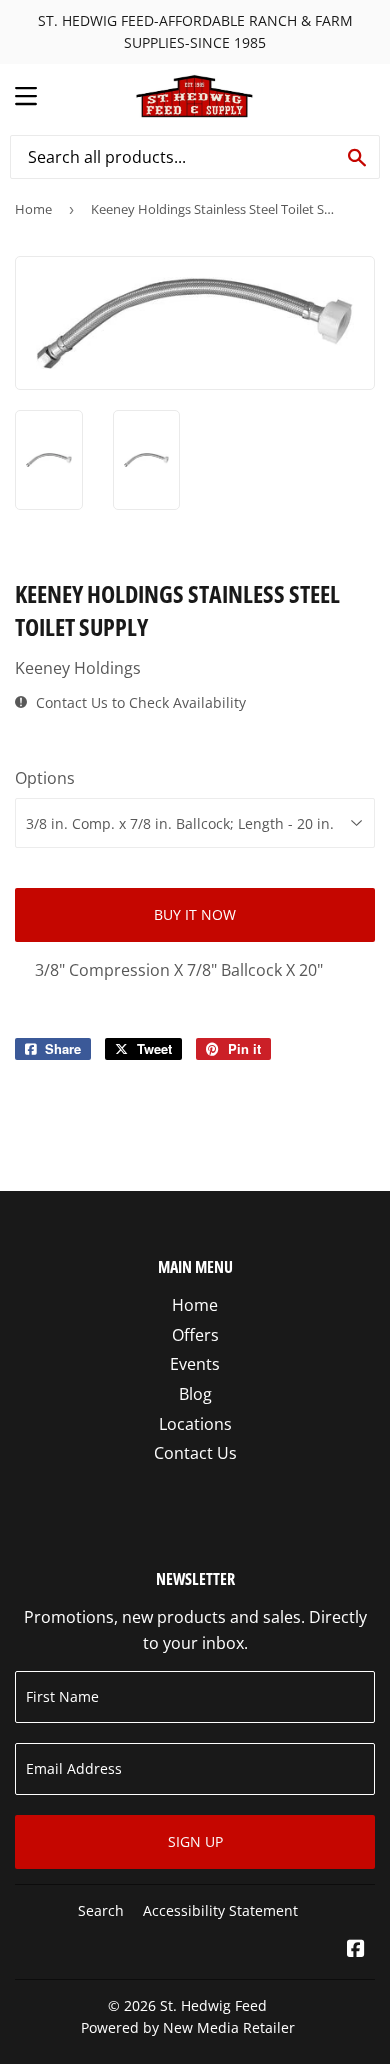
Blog (195, 1394)
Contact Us (195, 1453)
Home (33, 209)
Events (195, 1364)
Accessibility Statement (220, 1910)
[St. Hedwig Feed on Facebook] (356, 1950)
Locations (195, 1424)
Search (101, 1910)
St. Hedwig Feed (213, 2005)
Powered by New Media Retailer (188, 2027)
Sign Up (195, 1841)
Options (45, 778)
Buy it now (195, 914)
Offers (195, 1335)
